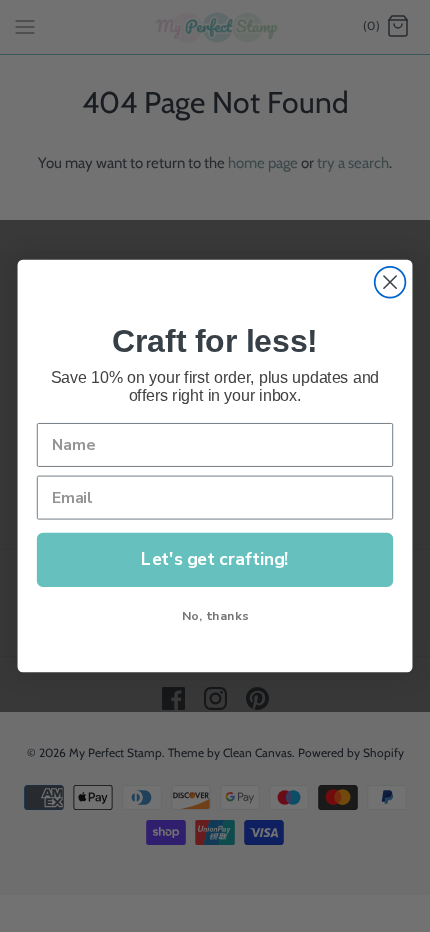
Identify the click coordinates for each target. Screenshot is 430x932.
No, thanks (215, 615)
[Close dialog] (390, 282)
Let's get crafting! (214, 559)
